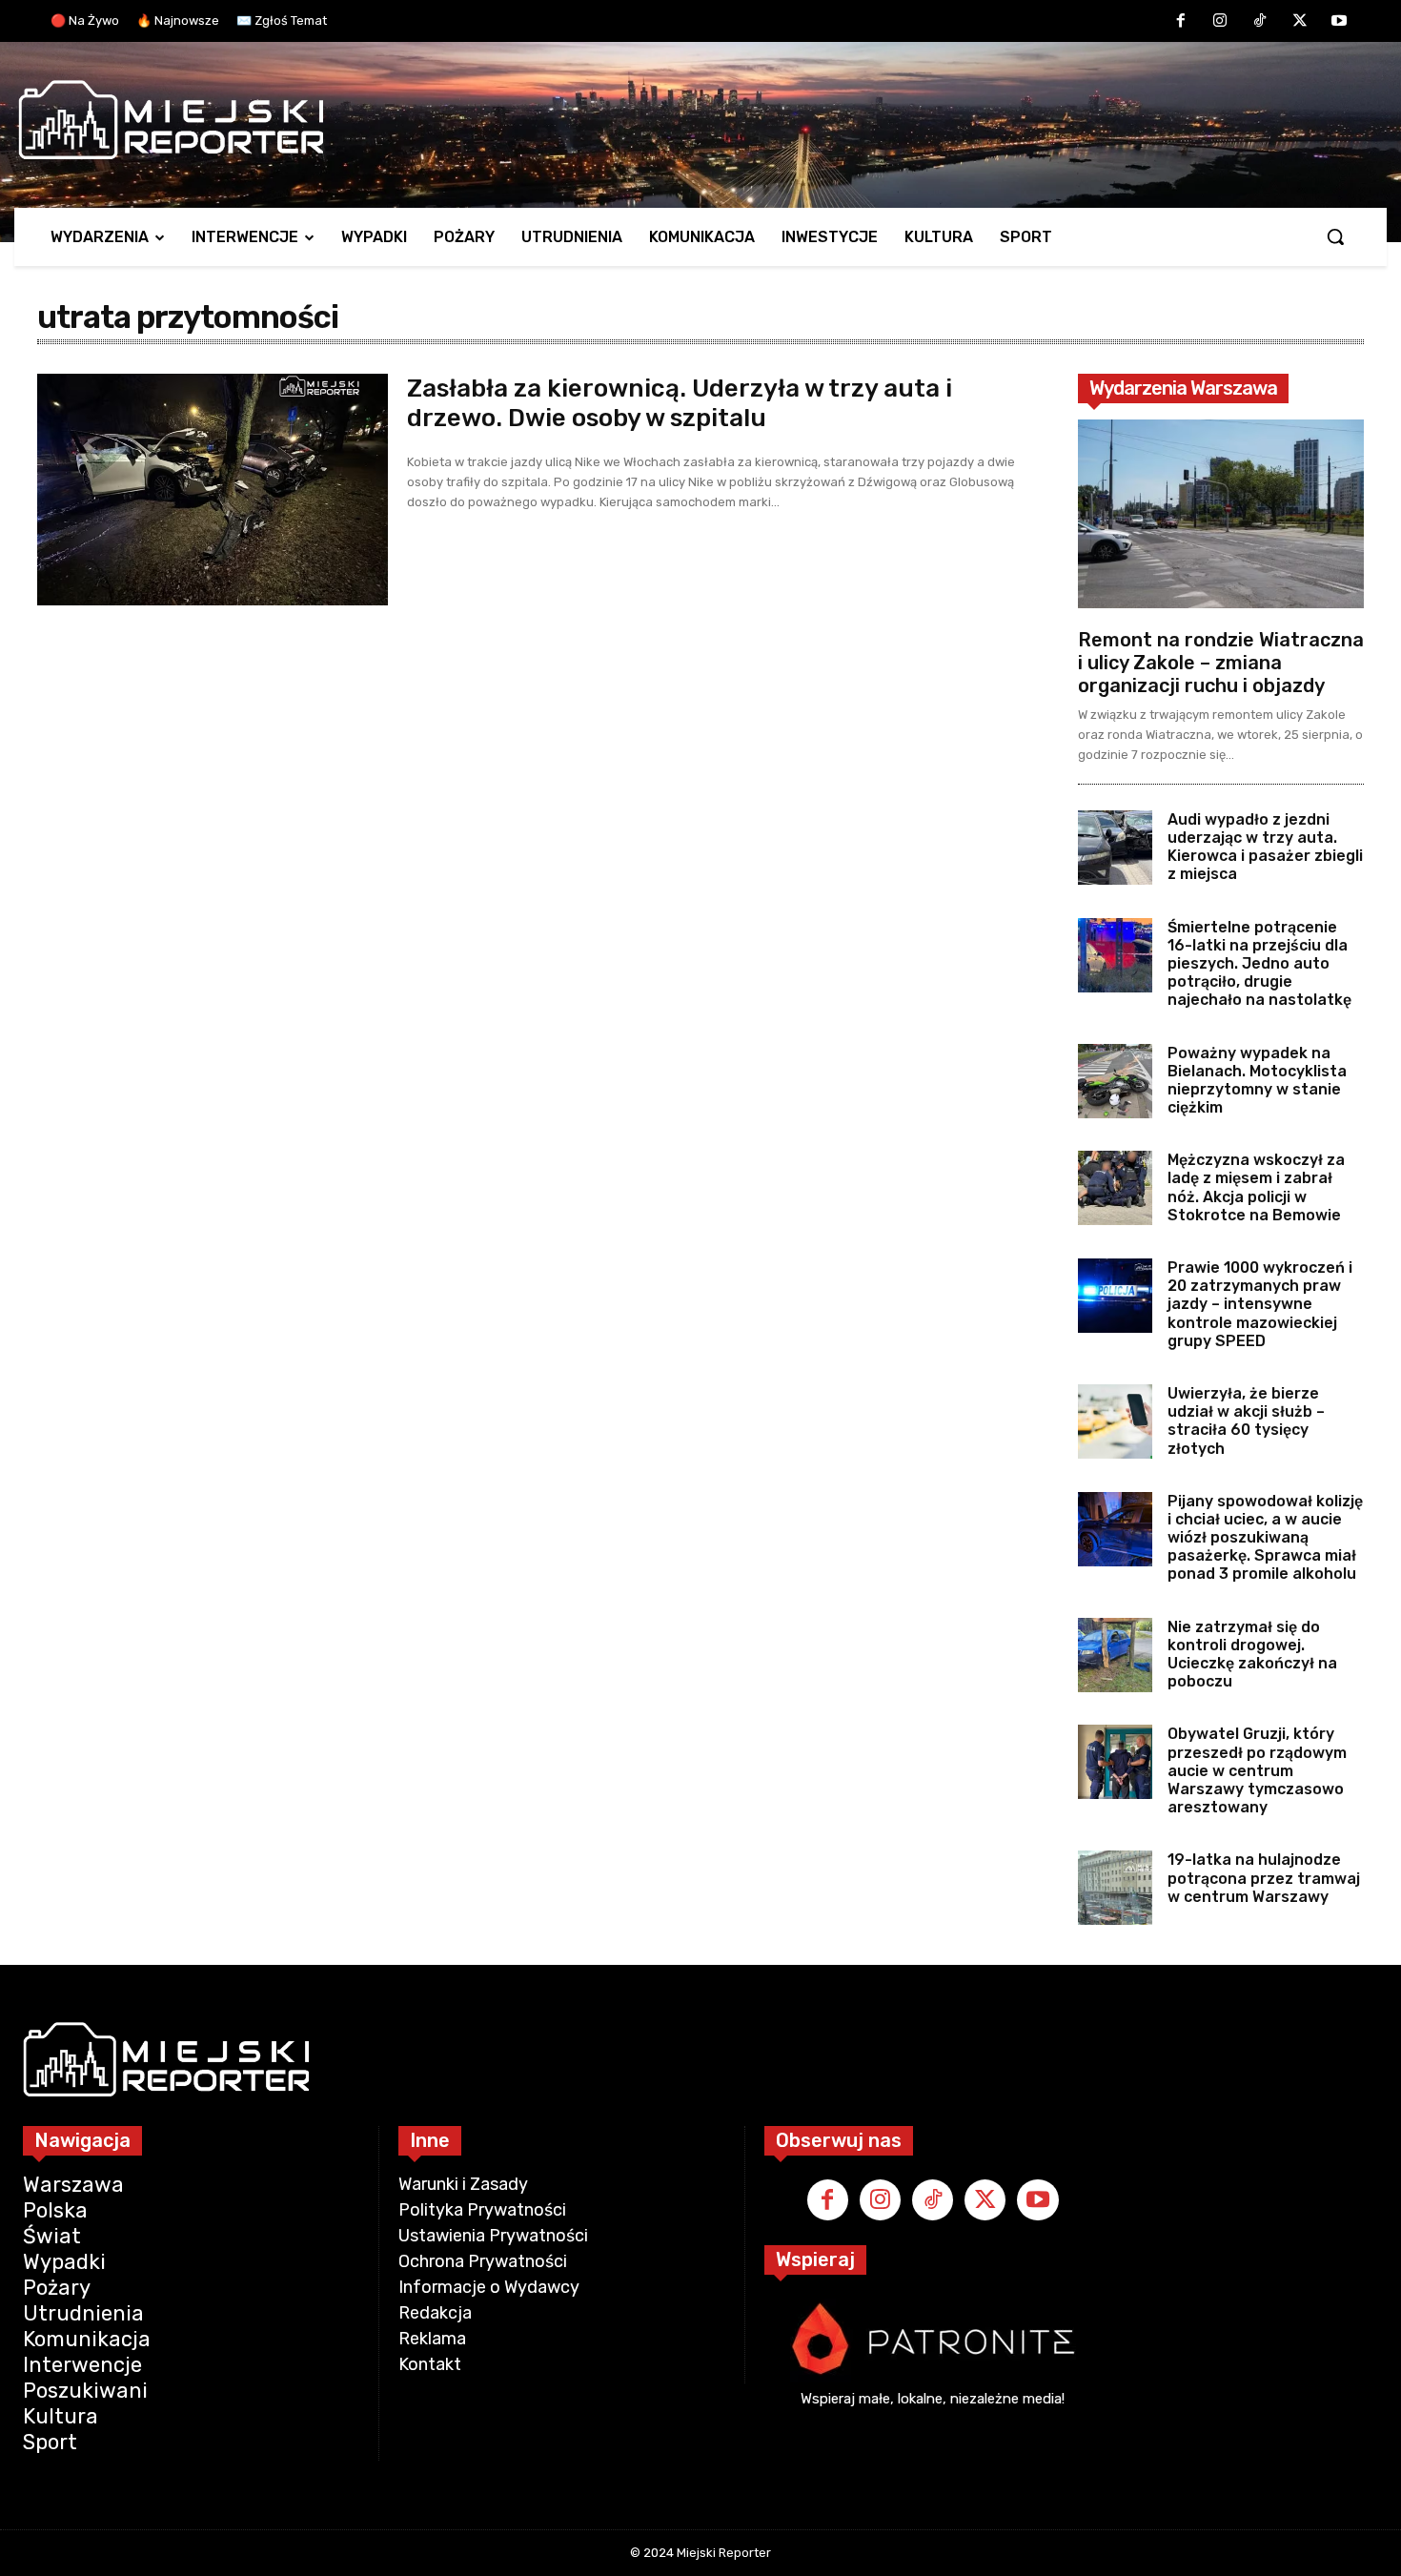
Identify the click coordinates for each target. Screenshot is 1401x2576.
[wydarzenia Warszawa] (691, 120)
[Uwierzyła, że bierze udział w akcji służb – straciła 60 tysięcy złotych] (1115, 1421)
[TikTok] (1260, 22)
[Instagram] (1221, 22)
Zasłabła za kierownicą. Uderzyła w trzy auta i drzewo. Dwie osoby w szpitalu (680, 403)
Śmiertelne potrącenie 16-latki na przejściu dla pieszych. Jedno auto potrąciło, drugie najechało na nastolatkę (1259, 964)
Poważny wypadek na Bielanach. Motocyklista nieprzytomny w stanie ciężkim (1257, 1081)
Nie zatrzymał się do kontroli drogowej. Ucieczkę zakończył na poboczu (1252, 1655)
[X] (1300, 22)
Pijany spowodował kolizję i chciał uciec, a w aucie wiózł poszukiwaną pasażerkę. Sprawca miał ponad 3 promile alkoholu (1265, 1538)
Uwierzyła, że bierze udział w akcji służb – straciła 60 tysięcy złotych (1246, 1421)
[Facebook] (1181, 22)
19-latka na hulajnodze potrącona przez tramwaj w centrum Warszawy (1264, 1878)
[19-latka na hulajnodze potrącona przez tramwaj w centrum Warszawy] (1115, 1888)
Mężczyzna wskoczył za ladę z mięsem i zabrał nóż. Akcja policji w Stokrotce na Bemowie (1256, 1187)
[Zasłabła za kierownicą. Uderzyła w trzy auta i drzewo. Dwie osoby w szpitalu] (213, 490)
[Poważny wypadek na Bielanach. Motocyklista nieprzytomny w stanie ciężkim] (1115, 1081)
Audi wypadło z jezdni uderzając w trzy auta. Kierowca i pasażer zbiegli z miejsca (1265, 847)
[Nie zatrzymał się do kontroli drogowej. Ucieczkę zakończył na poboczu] (1115, 1655)
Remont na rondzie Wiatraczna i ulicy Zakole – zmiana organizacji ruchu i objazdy (1221, 663)
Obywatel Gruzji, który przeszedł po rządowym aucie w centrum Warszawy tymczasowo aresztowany (1257, 1770)
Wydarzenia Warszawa (1183, 388)
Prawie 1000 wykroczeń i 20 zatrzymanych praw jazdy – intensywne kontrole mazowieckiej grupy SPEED (1260, 1304)
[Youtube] (1339, 22)
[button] (1335, 236)
